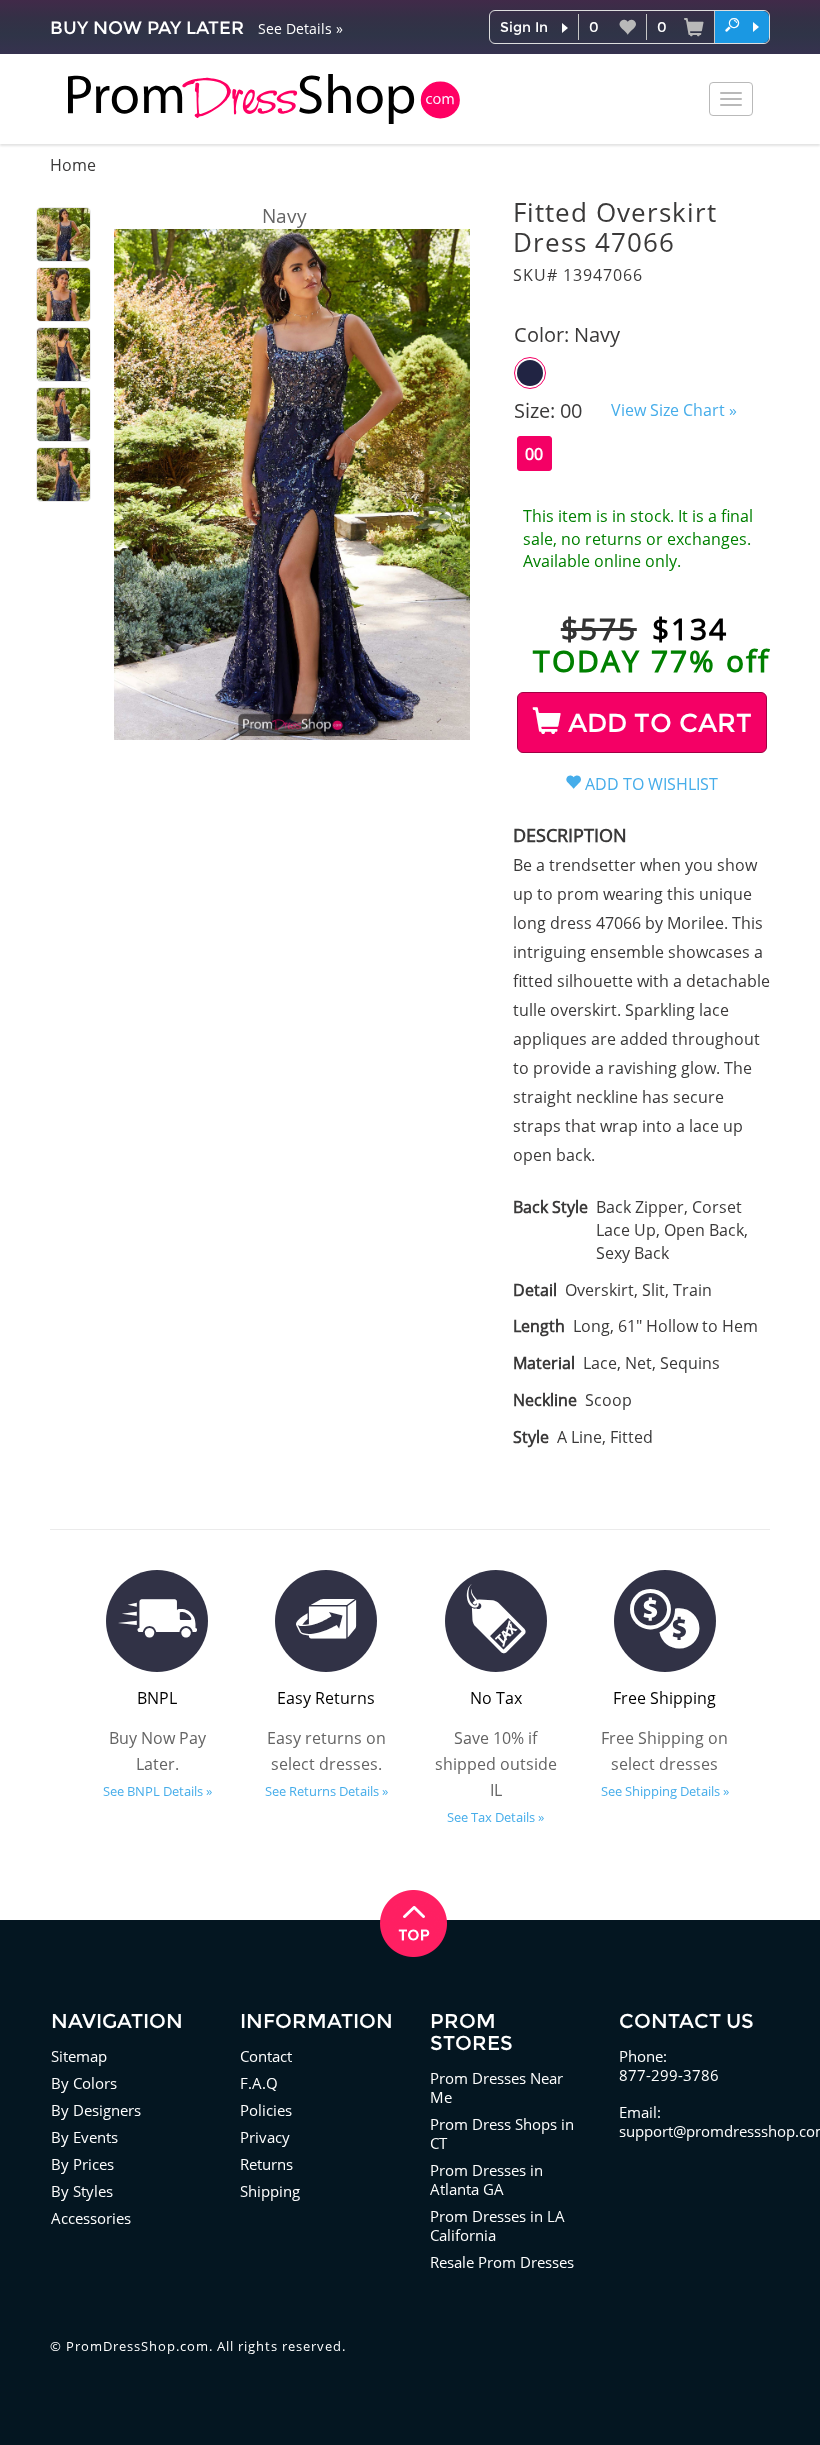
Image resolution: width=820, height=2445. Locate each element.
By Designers (96, 2110)
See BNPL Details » (157, 1791)
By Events (84, 2137)
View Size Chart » (674, 410)
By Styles (82, 2191)
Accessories (91, 2218)
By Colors (84, 2083)
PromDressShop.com (137, 2346)
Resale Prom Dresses (502, 2262)
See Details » (300, 28)
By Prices (82, 2164)
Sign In (524, 27)
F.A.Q (259, 2083)
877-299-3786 (669, 2075)
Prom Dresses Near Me (496, 2087)
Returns (266, 2164)
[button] (742, 26)
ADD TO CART (656, 723)
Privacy (265, 2137)
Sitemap (79, 2056)
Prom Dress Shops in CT (502, 2133)
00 (534, 454)
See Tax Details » (495, 1817)
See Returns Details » (326, 1791)
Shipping (270, 2191)
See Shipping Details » (665, 1791)
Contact (266, 2056)
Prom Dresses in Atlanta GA (486, 2179)
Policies (266, 2110)
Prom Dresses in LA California (497, 2225)
